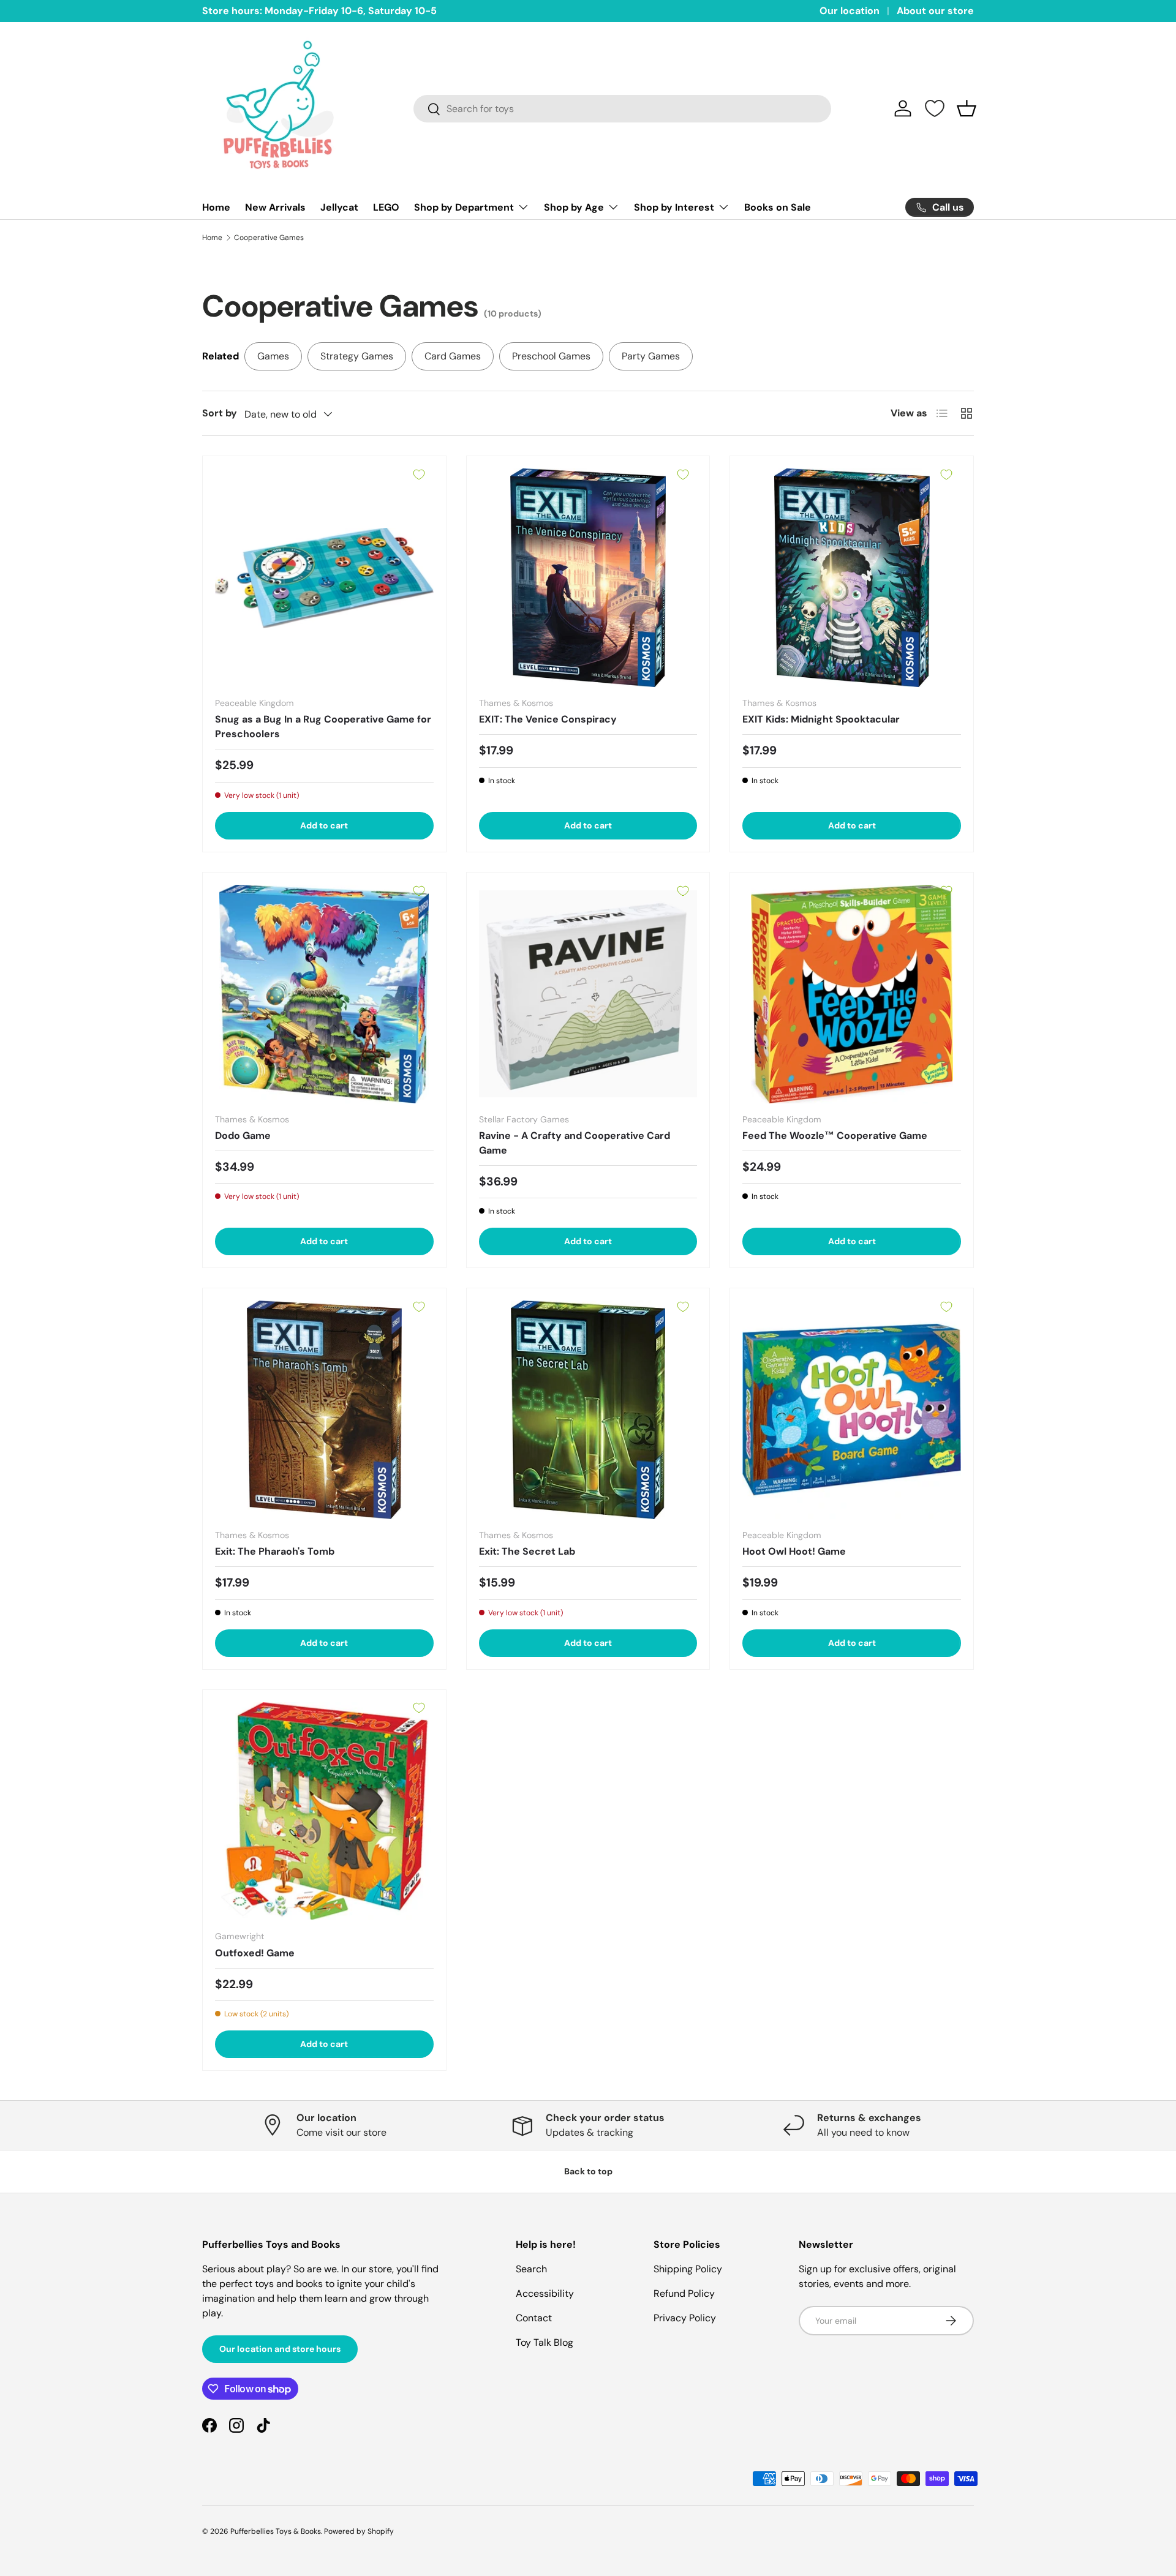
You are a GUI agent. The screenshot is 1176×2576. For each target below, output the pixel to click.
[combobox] (623, 109)
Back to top (588, 2171)
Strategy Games (357, 356)
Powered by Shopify (359, 2531)
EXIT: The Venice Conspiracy (548, 719)
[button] (967, 108)
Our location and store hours (280, 2349)
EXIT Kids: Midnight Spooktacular (821, 719)
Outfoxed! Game (255, 1953)
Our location (850, 11)
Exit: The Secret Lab (527, 1551)
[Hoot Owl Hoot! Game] (852, 1410)
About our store (935, 11)
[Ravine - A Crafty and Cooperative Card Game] (588, 994)
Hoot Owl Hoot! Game (794, 1551)
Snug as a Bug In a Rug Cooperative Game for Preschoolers (323, 727)
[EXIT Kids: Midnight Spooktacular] (852, 578)
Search (531, 2269)
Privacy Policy (685, 2318)
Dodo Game (243, 1136)
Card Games (453, 356)
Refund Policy (684, 2293)
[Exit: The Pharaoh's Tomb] (324, 1410)
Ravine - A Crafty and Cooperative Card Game (575, 1143)
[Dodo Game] (324, 994)
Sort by (220, 413)
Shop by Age (574, 207)
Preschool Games (551, 356)
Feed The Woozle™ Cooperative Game (835, 1136)
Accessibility (545, 2293)
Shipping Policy (688, 2269)
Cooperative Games (269, 238)
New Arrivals (275, 207)
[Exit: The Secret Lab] (588, 1410)
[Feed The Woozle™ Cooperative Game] (852, 994)
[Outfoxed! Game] (324, 1812)
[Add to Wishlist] (419, 475)
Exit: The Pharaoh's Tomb (275, 1551)
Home (216, 207)
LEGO (386, 207)
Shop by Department (464, 207)
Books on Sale (778, 207)
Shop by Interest (674, 207)
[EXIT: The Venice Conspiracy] (588, 578)
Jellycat (339, 207)
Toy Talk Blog (545, 2342)
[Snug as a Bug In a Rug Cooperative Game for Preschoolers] (324, 578)
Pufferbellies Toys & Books (276, 2531)
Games (273, 356)
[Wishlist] (935, 108)
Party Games (651, 356)
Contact (534, 2318)
